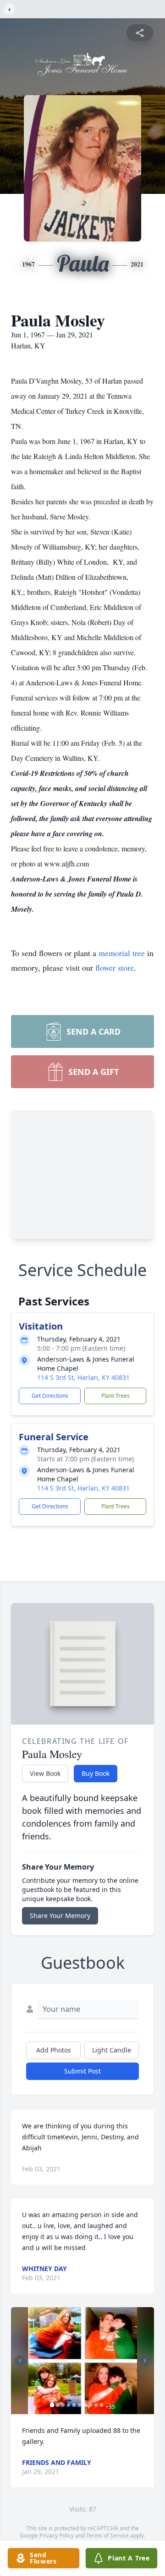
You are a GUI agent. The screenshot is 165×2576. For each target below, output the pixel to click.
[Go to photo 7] (85, 2405)
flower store (115, 967)
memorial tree (122, 953)
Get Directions (50, 1396)
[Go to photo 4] (69, 2405)
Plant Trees (115, 1396)
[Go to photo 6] (80, 2405)
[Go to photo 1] (52, 2405)
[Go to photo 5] (74, 2405)
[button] (82, 2361)
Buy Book (96, 1773)
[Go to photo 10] (102, 2405)
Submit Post (82, 2071)
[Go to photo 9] (96, 2405)
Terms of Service (107, 2536)
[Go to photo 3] (63, 2405)
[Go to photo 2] (58, 2405)
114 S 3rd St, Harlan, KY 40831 (83, 1377)
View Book (45, 1773)
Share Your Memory (60, 1916)
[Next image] (145, 2361)
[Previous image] (20, 2361)
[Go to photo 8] (91, 2405)
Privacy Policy (57, 2536)
